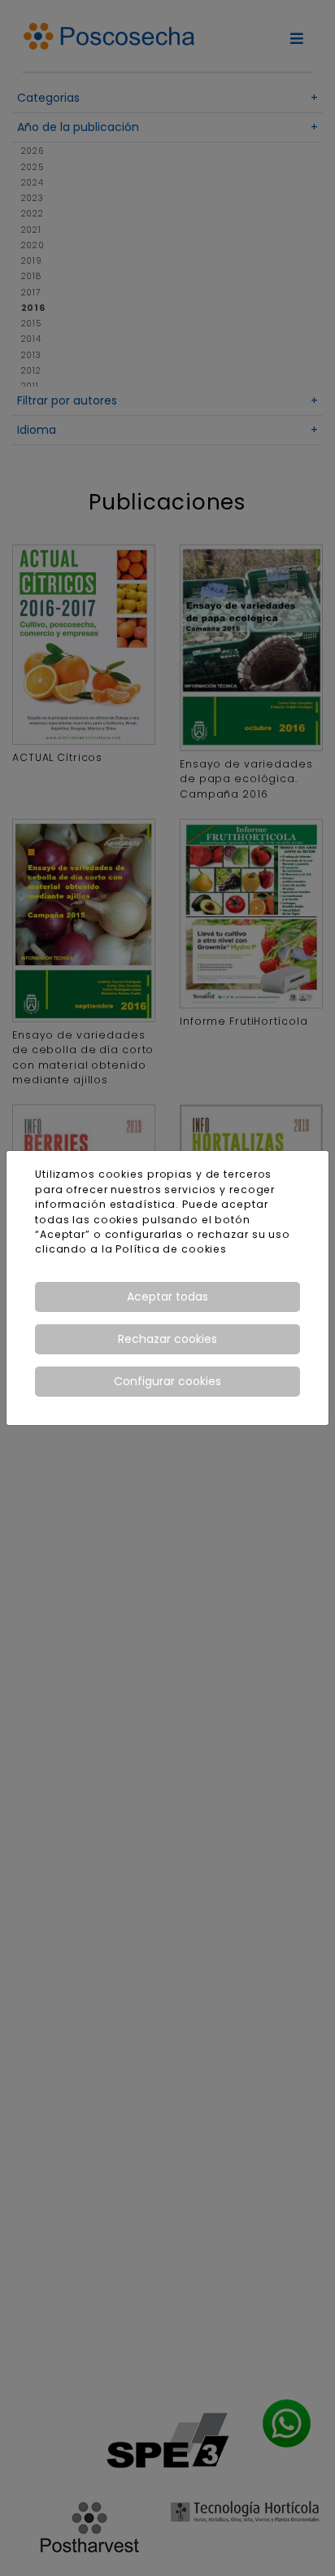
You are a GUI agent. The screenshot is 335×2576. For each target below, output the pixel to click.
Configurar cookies (167, 1381)
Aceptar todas (167, 1297)
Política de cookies (171, 1249)
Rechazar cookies (167, 1339)
